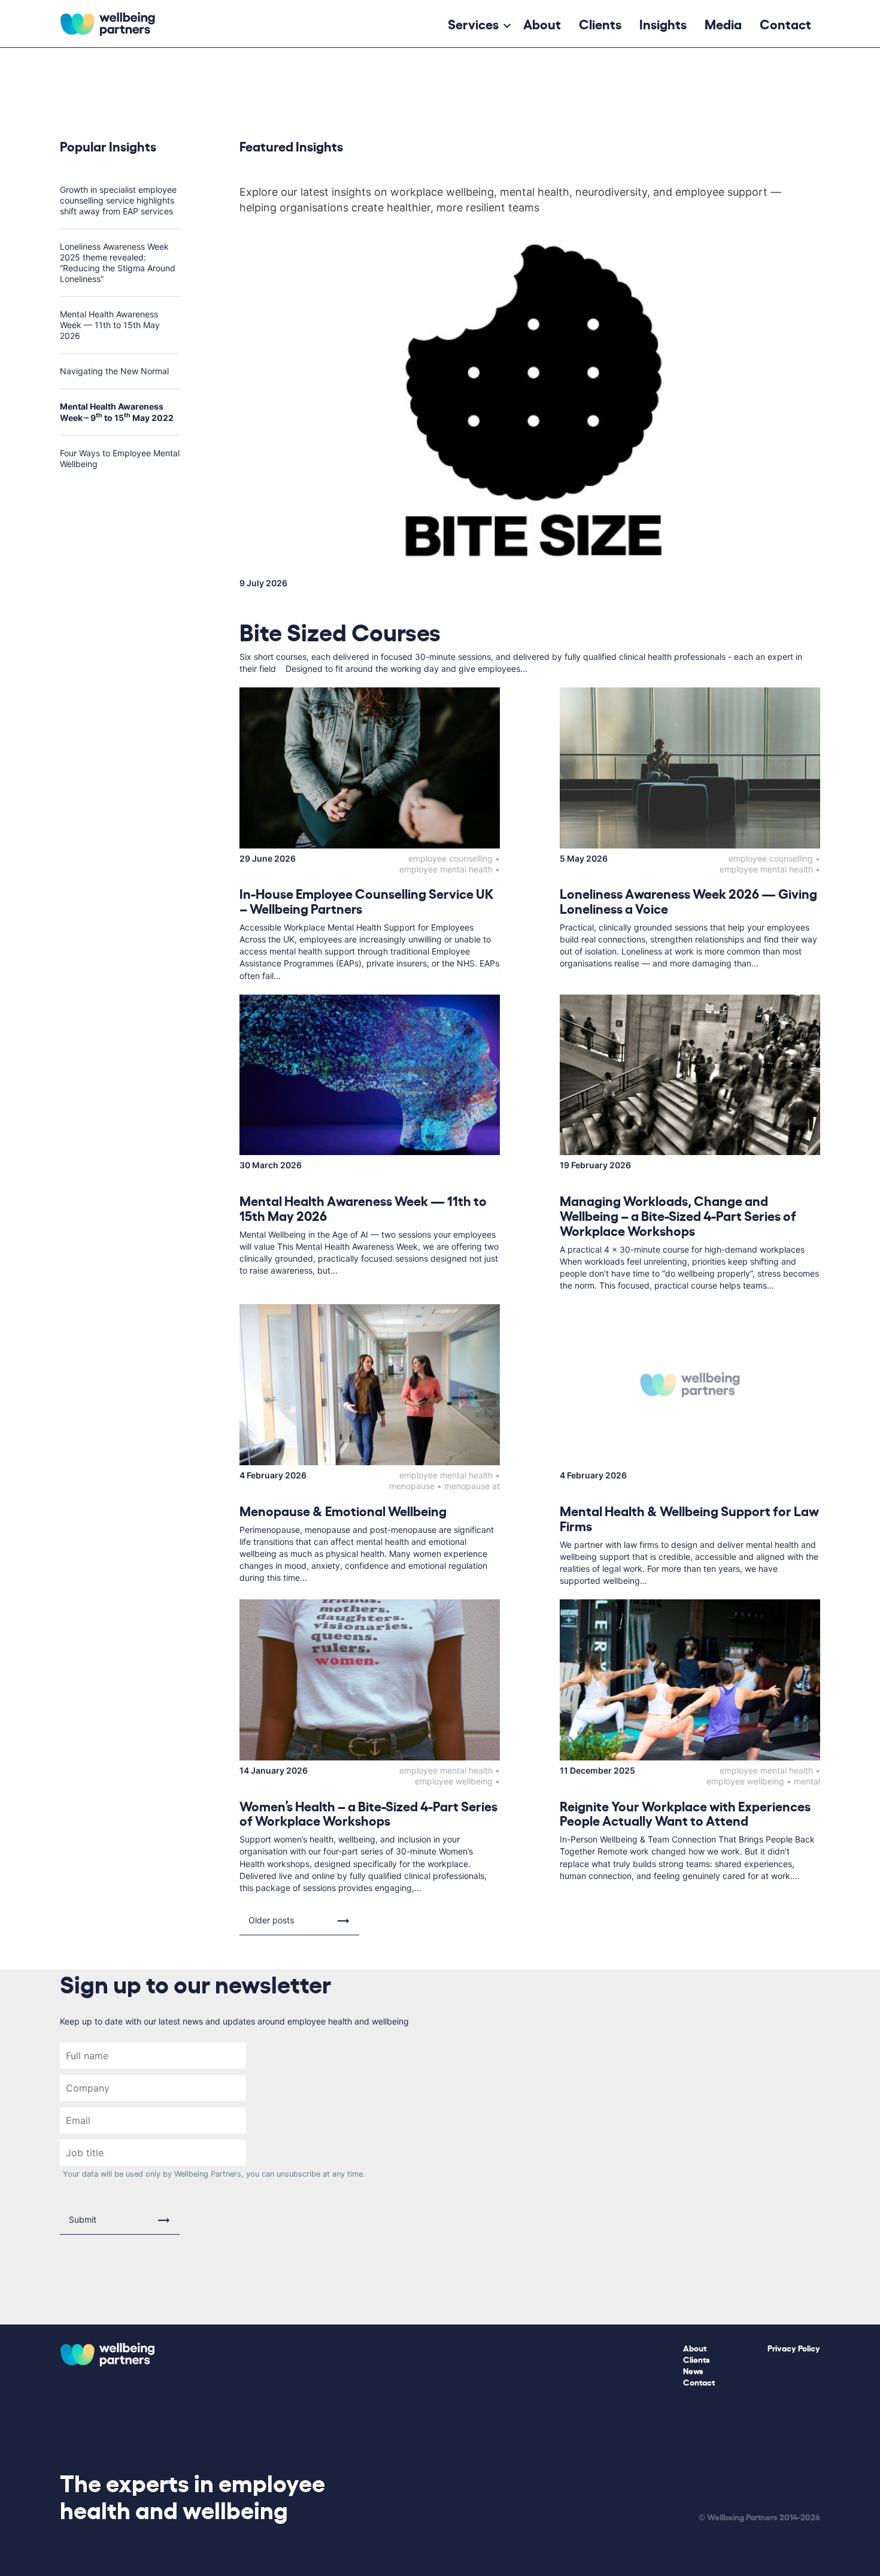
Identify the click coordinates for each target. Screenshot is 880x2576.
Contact (785, 23)
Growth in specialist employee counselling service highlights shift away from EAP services (118, 200)
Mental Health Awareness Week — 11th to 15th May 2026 (110, 325)
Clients (600, 23)
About (542, 23)
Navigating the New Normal (114, 371)
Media (723, 23)
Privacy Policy (794, 2348)
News (693, 2370)
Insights (663, 23)
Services (473, 23)
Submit (83, 2219)
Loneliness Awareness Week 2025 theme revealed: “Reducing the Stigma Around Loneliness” (118, 263)
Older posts (271, 1920)
